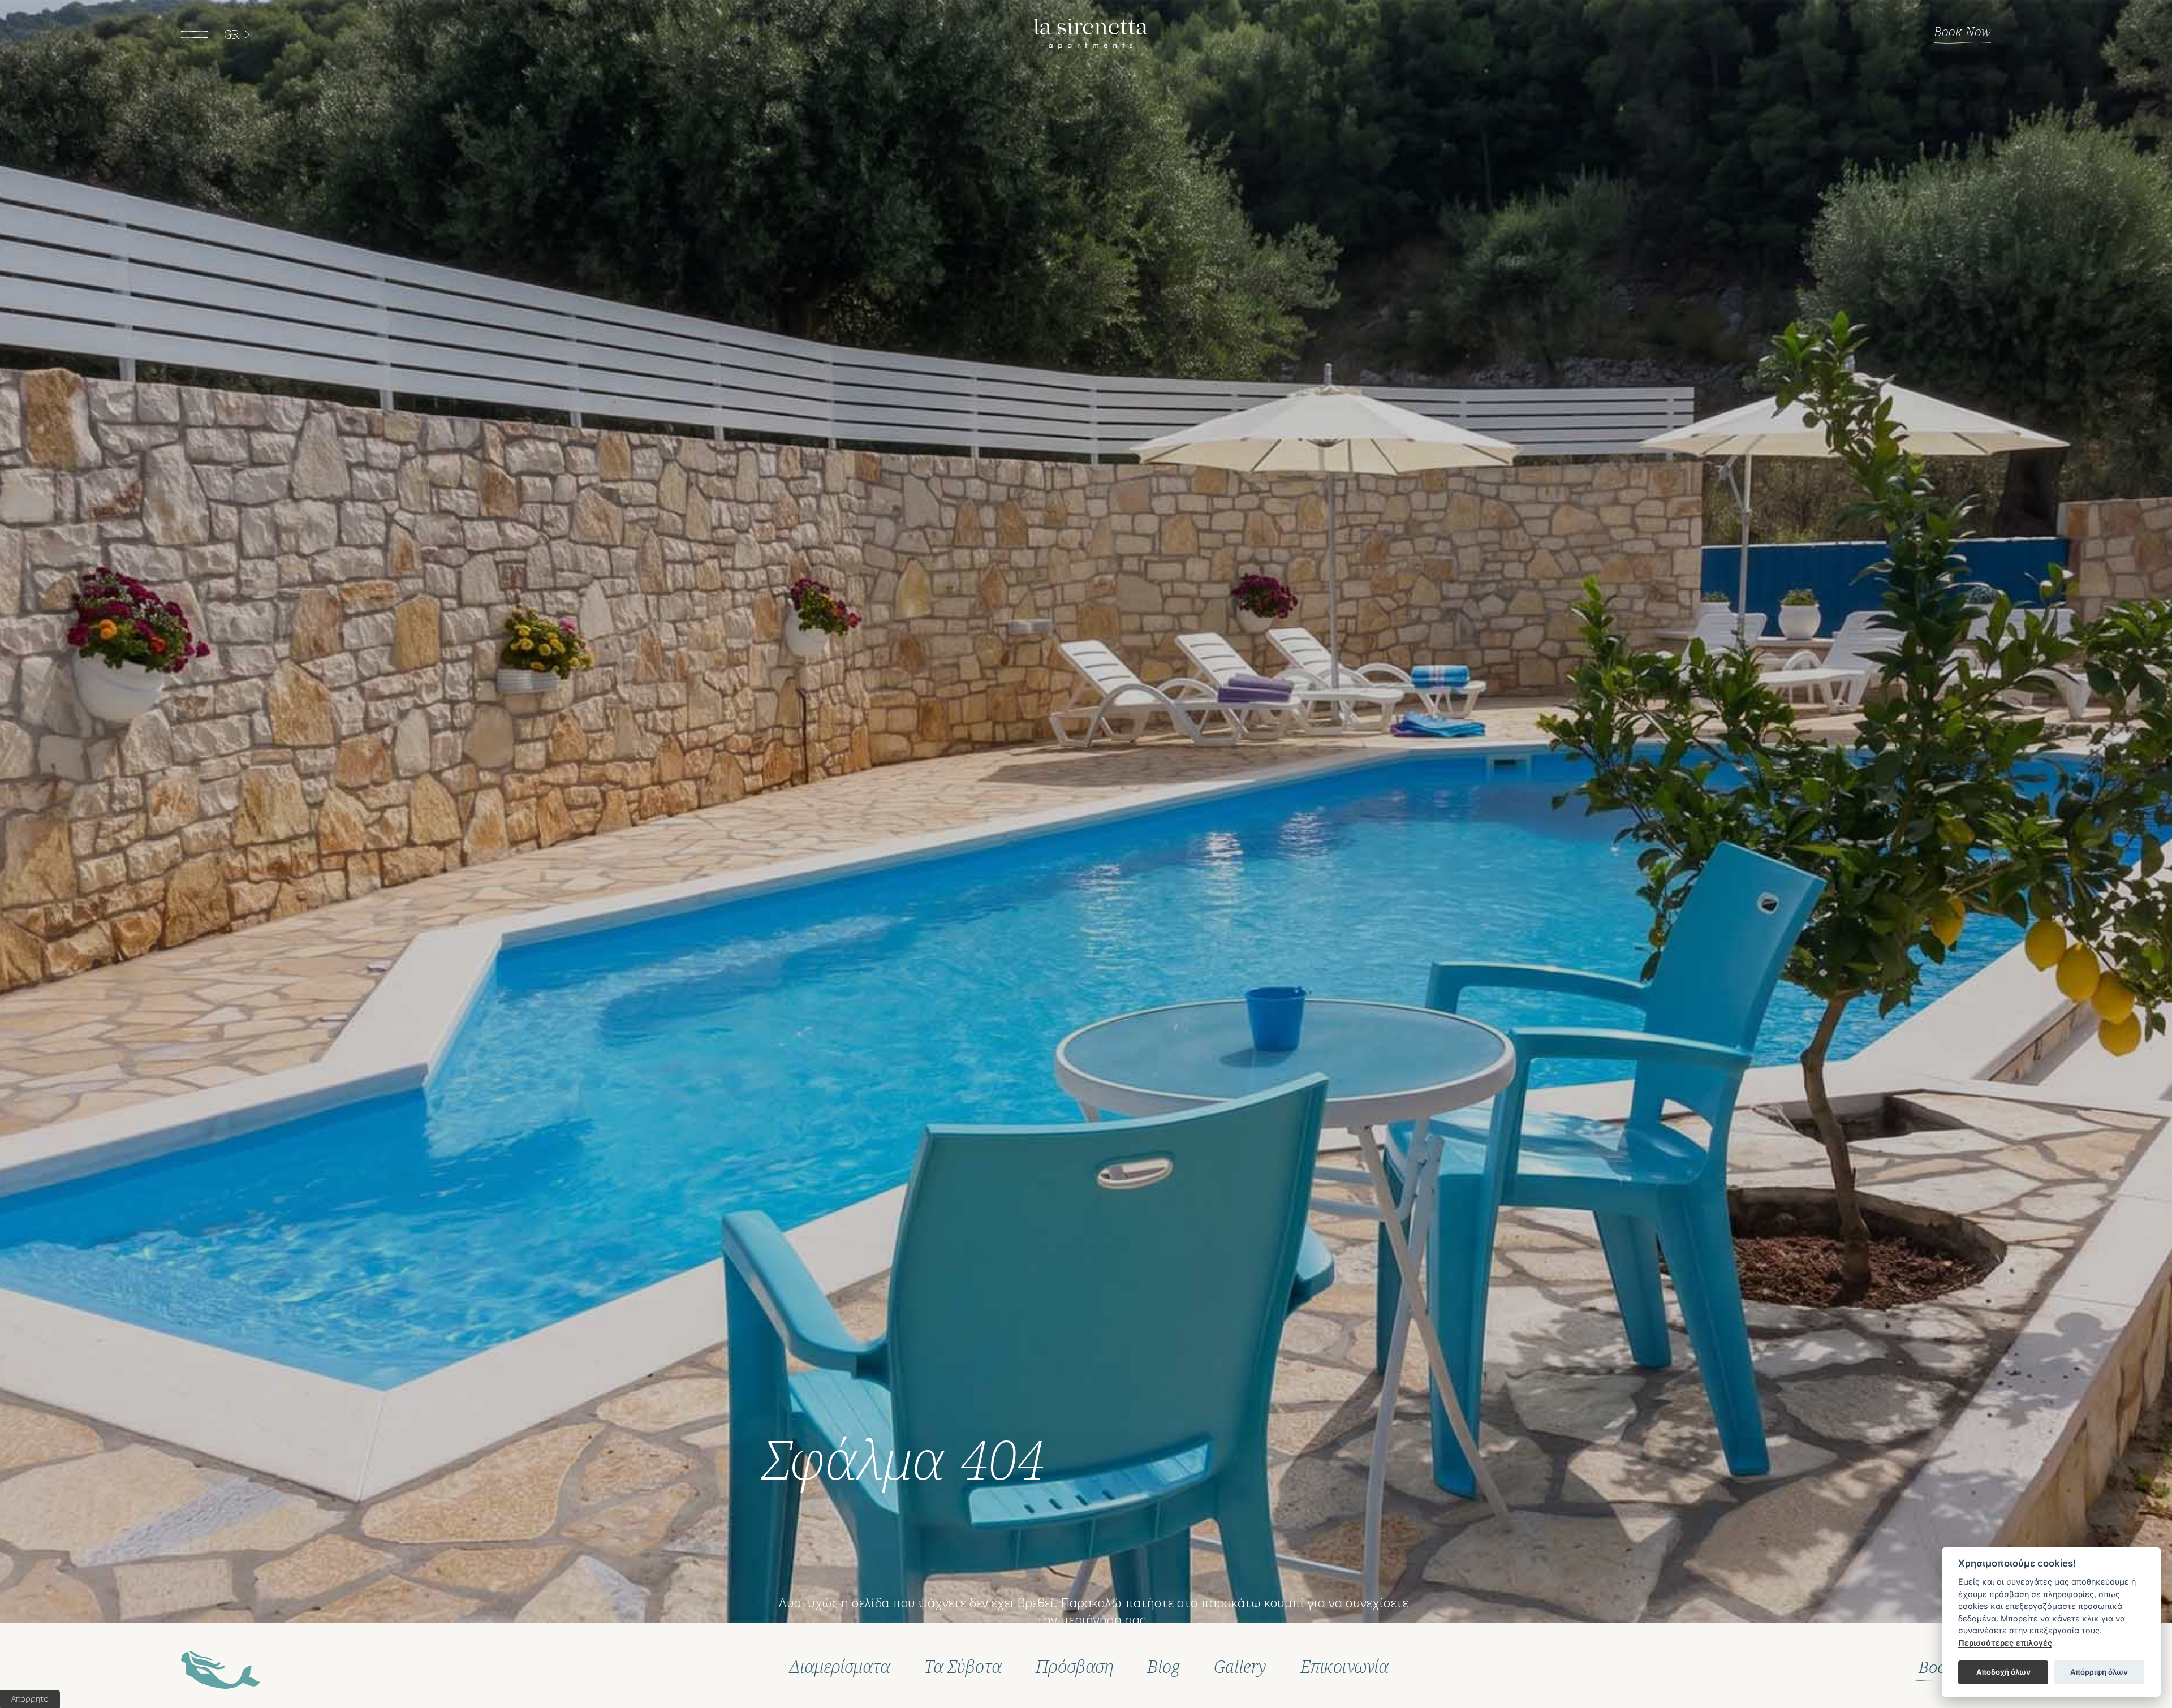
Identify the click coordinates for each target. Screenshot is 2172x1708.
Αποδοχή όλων (2003, 1672)
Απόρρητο (30, 1699)
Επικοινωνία (1344, 1667)
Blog (1163, 1667)
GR (232, 34)
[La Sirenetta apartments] (221, 1670)
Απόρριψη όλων (2099, 1672)
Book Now (1962, 31)
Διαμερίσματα (840, 1667)
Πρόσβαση (1074, 1667)
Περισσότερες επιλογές (2005, 1643)
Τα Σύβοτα (963, 1667)
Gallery (1240, 1667)
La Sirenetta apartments (1091, 34)
